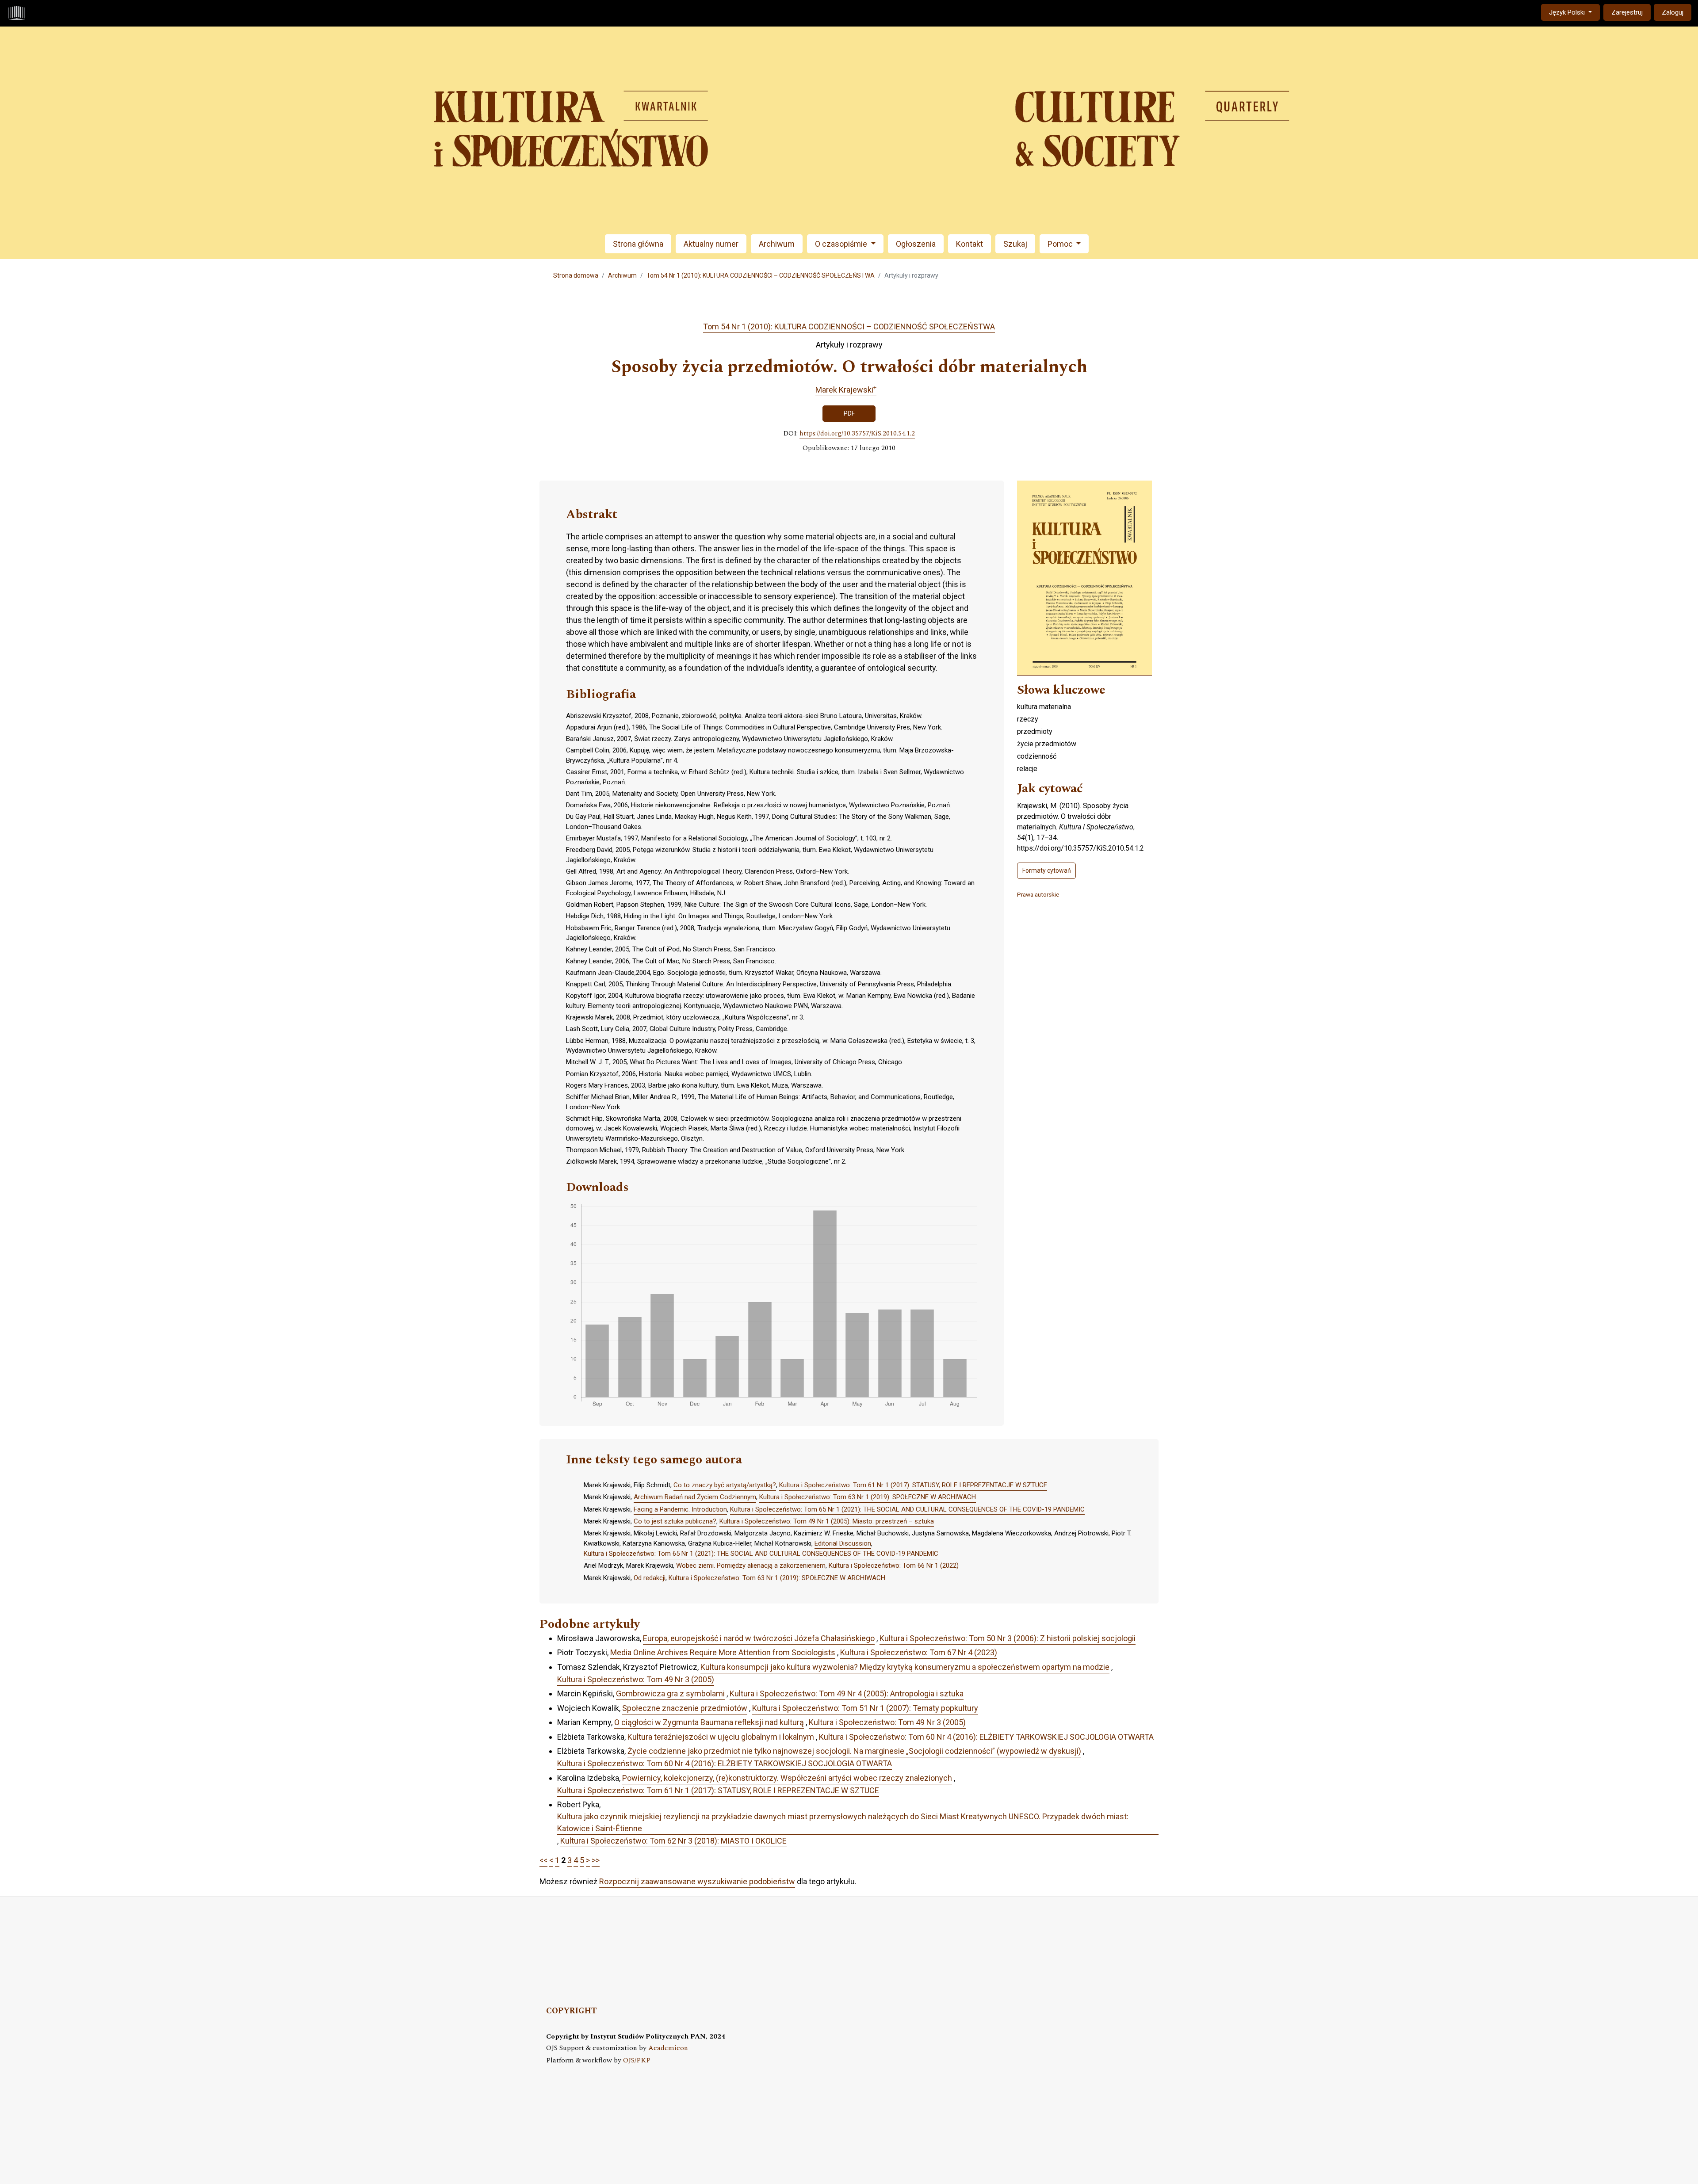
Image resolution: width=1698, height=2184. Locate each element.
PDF (849, 413)
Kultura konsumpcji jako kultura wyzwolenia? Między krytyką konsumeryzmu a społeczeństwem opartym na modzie (905, 1667)
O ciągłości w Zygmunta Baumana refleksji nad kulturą (709, 1722)
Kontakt (969, 244)
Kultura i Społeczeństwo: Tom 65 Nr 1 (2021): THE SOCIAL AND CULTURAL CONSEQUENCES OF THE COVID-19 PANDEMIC (907, 1509)
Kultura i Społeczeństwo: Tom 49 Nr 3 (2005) (636, 1679)
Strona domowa (576, 275)
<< (543, 1860)
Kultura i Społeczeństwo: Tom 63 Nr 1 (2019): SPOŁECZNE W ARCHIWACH (868, 1497)
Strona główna (638, 244)
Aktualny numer (711, 244)
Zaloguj (1673, 12)
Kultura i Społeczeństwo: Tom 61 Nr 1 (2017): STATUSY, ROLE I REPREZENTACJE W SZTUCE (913, 1485)
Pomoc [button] (1061, 244)
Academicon (668, 2048)
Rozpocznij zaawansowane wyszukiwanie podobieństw (697, 1881)
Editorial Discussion (843, 1543)
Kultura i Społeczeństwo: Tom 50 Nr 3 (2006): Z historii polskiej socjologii (1008, 1638)
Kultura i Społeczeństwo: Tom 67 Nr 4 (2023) (919, 1652)
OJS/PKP (637, 2060)
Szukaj (1015, 244)
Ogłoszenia (916, 244)
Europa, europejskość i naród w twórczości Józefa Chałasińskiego (759, 1638)
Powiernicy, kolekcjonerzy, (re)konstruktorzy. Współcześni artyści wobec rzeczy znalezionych (787, 1778)
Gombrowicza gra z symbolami (670, 1693)
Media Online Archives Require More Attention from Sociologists (723, 1652)
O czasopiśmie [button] (842, 244)
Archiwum (777, 244)
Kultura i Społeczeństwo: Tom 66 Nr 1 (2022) (894, 1565)
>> (596, 1860)
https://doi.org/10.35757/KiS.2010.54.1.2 (857, 434)
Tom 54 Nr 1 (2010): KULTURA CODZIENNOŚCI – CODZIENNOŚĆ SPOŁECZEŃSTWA (761, 275)
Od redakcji (650, 1578)
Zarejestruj (1627, 12)
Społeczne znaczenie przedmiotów (685, 1708)
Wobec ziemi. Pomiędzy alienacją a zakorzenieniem (751, 1565)
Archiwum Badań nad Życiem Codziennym (695, 1497)
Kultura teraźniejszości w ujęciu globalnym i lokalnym (721, 1737)
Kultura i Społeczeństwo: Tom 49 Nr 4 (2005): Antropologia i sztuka (847, 1693)
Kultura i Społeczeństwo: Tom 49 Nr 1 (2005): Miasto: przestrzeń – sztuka (827, 1521)
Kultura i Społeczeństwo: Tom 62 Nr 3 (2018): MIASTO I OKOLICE (673, 1841)
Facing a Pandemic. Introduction (680, 1509)
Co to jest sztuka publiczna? (675, 1521)
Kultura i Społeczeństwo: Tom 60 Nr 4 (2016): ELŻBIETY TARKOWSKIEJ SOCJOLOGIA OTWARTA (986, 1737)
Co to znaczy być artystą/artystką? (725, 1485)
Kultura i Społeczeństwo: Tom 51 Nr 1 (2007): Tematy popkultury (865, 1708)
